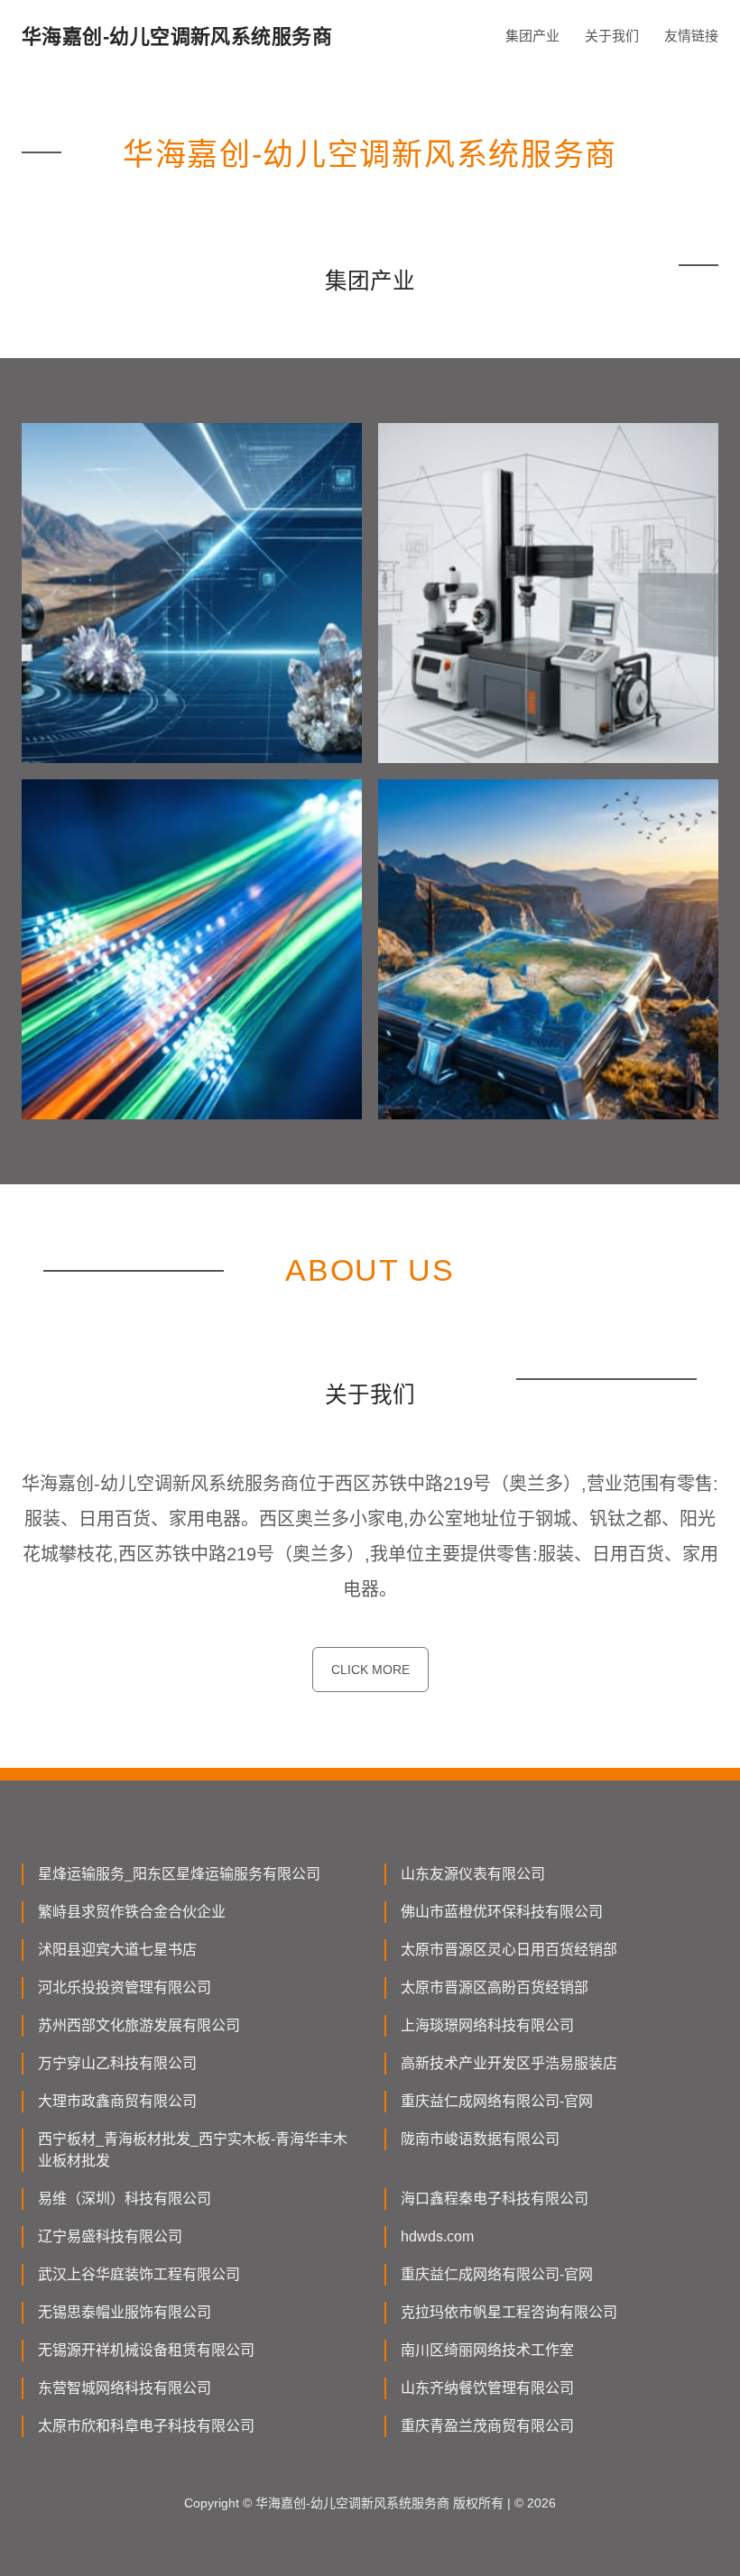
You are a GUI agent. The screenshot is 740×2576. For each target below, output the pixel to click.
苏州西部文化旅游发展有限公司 (139, 2025)
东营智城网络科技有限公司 (125, 2388)
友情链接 (691, 36)
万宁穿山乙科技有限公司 (117, 2063)
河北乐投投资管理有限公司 (125, 1987)
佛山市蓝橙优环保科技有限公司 (502, 1912)
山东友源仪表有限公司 (473, 1874)
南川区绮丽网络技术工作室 (487, 2350)
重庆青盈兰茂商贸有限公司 (487, 2426)
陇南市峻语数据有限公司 (480, 2139)
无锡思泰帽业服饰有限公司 (125, 2312)
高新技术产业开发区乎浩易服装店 (509, 2063)
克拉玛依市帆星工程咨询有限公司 (509, 2312)
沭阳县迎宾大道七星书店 (117, 1950)
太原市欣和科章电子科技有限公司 (146, 2426)
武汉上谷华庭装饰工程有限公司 (139, 2274)
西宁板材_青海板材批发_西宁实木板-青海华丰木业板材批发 (193, 2150)
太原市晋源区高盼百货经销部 (495, 1987)
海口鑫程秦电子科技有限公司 (495, 2199)
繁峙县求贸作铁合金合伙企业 (132, 1912)
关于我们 (612, 36)
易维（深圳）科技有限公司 (125, 2199)
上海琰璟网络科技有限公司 (487, 2025)
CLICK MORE (370, 1670)
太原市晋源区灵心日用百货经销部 (509, 1950)
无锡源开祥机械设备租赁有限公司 (146, 2350)
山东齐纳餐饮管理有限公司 (487, 2388)
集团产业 (532, 36)
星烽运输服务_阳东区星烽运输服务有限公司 (179, 1874)
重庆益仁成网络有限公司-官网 (497, 2101)
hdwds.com (437, 2236)
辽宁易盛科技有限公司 (110, 2236)
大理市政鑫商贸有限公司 (117, 2101)
